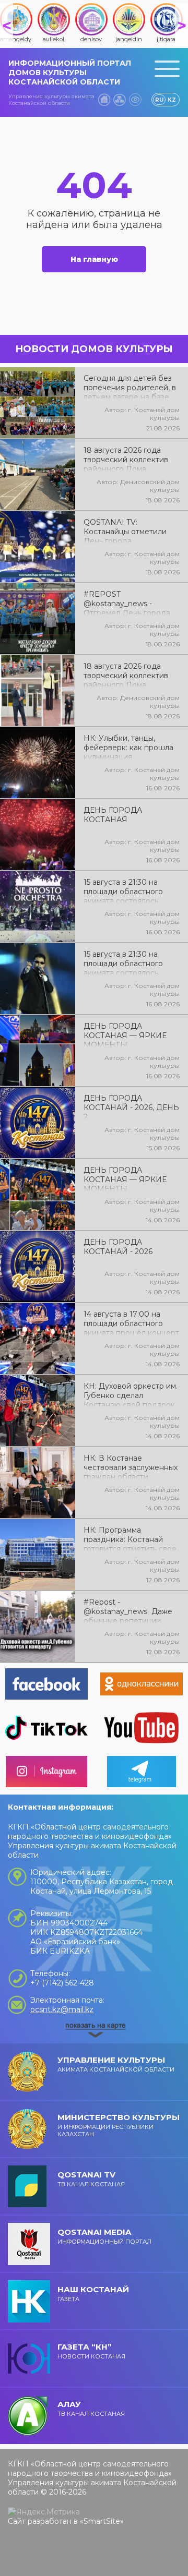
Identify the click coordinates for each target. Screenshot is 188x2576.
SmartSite (102, 2521)
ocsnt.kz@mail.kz (62, 2009)
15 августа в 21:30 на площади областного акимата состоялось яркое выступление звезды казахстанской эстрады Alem (125, 962)
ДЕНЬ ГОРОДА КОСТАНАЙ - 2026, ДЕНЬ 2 (131, 1106)
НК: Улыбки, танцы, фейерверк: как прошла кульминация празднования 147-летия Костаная (129, 747)
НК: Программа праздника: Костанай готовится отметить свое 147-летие (130, 1538)
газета (93, 2294)
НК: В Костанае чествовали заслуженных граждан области (131, 1466)
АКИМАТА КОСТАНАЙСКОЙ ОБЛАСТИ (116, 2064)
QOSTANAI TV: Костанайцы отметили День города (125, 531)
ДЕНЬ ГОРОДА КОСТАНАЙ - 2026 (118, 1247)
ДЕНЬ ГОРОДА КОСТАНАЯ (113, 815)
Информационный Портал (104, 2236)
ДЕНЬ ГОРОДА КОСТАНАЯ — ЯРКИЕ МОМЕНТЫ (125, 1034)
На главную (94, 259)
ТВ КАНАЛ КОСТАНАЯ (91, 2179)
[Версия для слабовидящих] (135, 100)
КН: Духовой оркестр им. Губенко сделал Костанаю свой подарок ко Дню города (131, 1394)
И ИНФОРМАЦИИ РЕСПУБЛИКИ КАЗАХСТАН (119, 2125)
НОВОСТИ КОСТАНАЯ (91, 2351)
